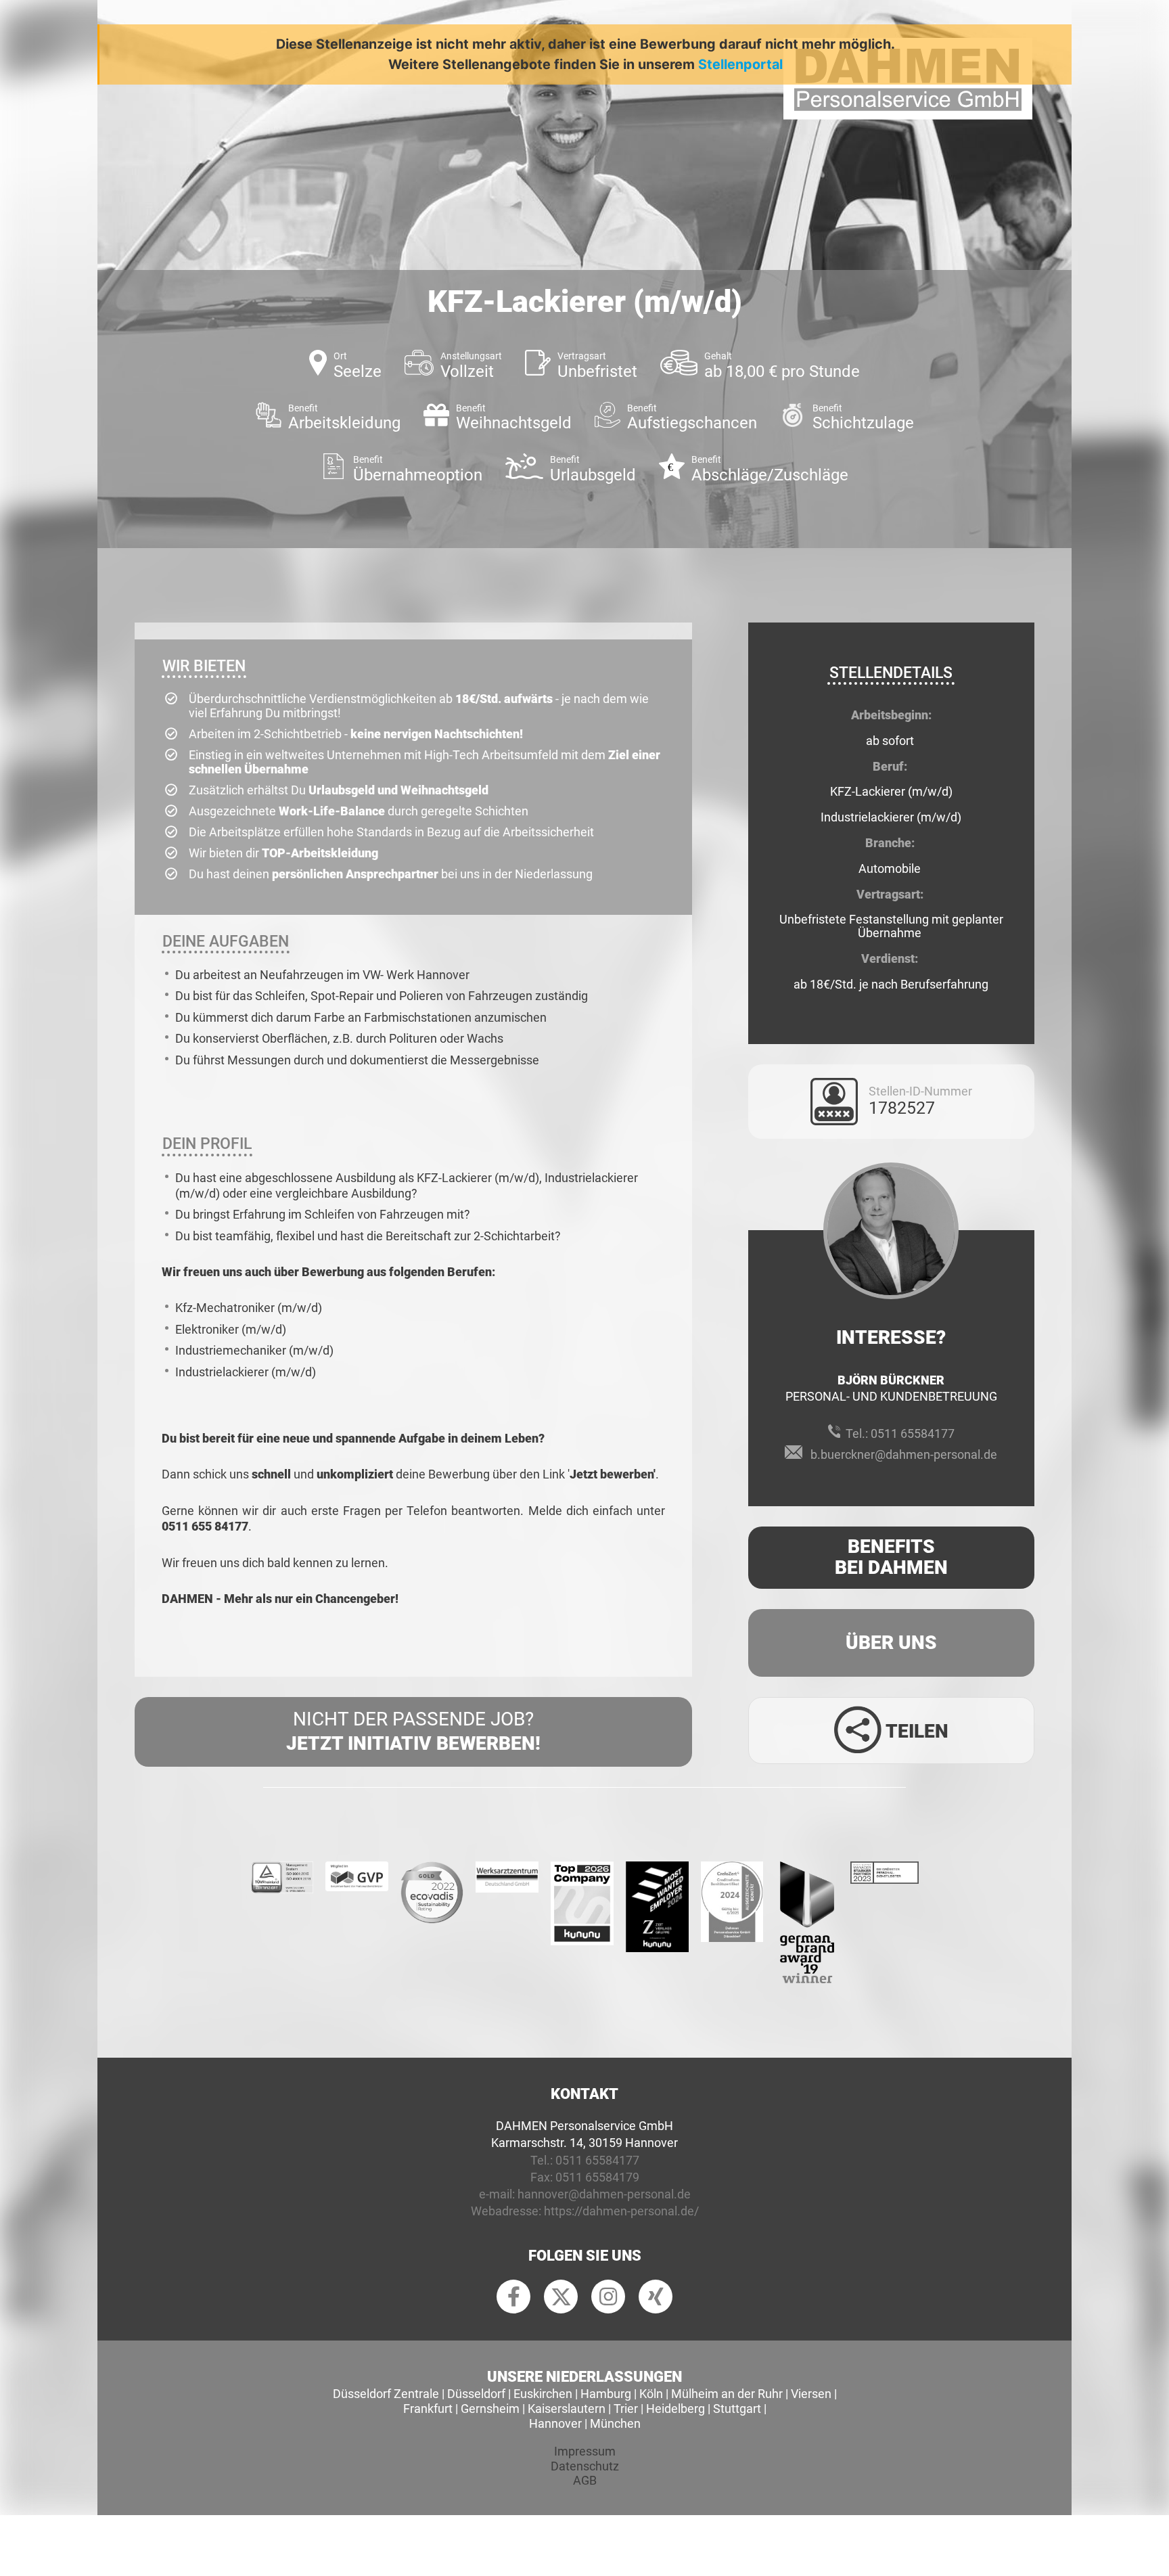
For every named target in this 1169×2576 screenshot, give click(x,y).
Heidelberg (675, 2409)
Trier (626, 2409)
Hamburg (606, 2394)
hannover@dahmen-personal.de (604, 2194)
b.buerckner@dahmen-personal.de (904, 1454)
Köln (651, 2394)
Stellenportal (740, 64)
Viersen (811, 2394)
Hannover (555, 2423)
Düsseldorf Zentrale (386, 2394)
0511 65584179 (597, 2177)
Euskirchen (543, 2394)
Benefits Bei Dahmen (891, 1557)
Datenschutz (585, 2466)
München (615, 2423)
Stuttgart (737, 2409)
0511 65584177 (913, 1433)
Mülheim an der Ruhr (727, 2394)
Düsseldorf (476, 2394)
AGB (585, 2480)
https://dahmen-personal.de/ (621, 2211)
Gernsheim (490, 2409)
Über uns (891, 1643)
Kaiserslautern (567, 2409)
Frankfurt (428, 2409)
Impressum (585, 2451)
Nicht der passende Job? (413, 1731)
